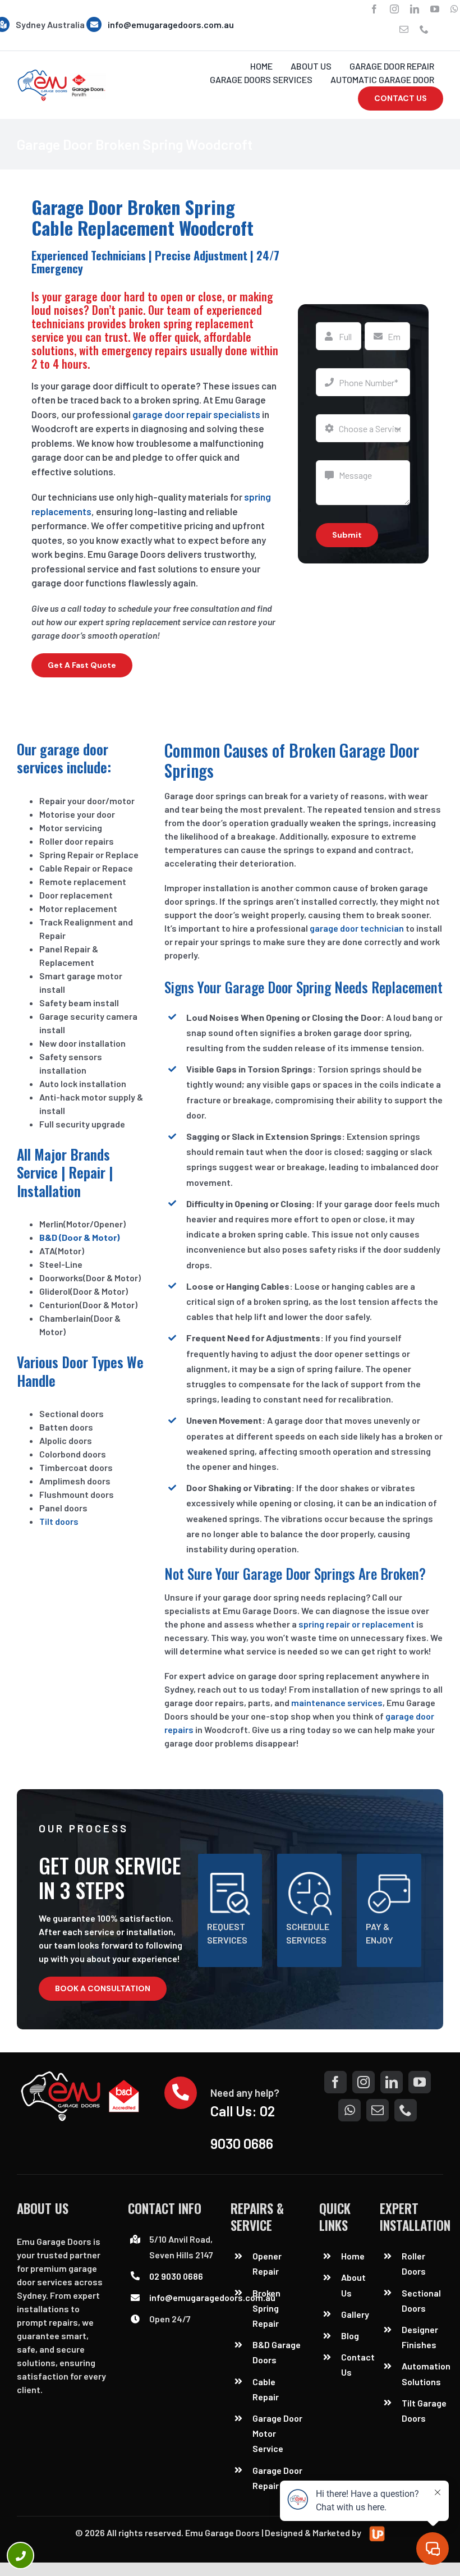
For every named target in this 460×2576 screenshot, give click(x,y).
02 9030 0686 (176, 2276)
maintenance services (337, 1702)
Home (353, 2256)
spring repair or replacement (357, 1624)
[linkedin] (415, 9)
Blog (350, 2336)
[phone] (424, 29)
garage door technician (357, 928)
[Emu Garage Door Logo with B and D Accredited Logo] (82, 2075)
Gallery (355, 2314)
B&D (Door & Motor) (79, 1237)
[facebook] (374, 9)
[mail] (404, 29)
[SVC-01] (61, 73)
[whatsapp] (454, 9)
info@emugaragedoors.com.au (171, 24)
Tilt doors (59, 1521)
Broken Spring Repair (266, 2308)
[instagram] (394, 9)
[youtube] (435, 9)
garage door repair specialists (196, 414)
